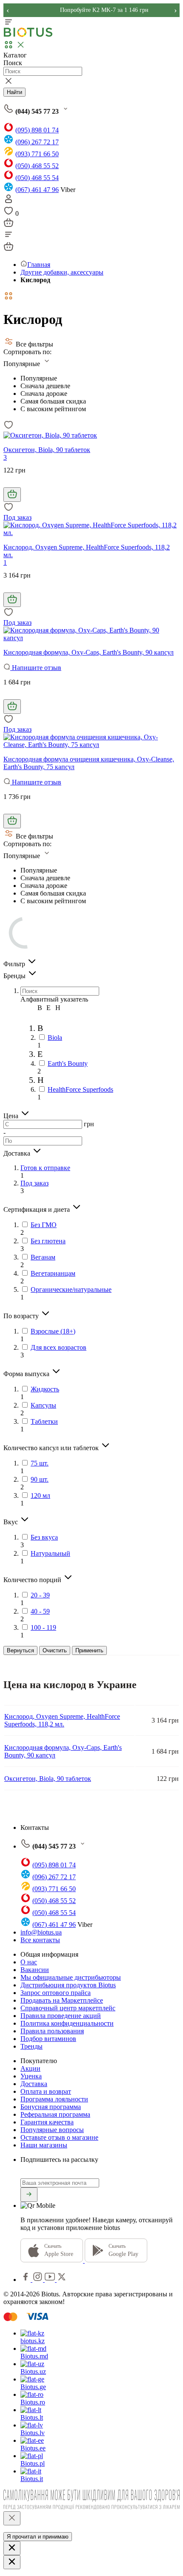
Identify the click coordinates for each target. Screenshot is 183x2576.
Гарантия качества (47, 2122)
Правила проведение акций (61, 2016)
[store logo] (28, 35)
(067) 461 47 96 (37, 190)
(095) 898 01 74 (37, 130)
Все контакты (40, 1940)
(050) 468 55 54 (37, 178)
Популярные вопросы (52, 2130)
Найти (14, 92)
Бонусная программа (51, 2107)
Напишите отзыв (36, 668)
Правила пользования (52, 2031)
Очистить (55, 1650)
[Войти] (9, 202)
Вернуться (20, 1650)
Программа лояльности (54, 2099)
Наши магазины (44, 2145)
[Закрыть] (12, 2518)
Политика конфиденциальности (67, 2023)
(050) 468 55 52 (37, 166)
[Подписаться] (29, 2195)
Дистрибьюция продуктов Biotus (68, 1985)
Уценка (31, 2076)
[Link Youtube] (51, 2280)
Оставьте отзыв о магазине (59, 2137)
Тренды (31, 2046)
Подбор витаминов (48, 2039)
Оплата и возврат (46, 2091)
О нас (29, 1962)
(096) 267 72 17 (37, 142)
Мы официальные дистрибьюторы (71, 1977)
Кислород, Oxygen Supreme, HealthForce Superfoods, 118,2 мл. (62, 1720)
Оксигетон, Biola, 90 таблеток (47, 450)
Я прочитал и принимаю (38, 2537)
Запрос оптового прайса (56, 1993)
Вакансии (35, 1970)
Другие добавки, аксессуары (62, 272)
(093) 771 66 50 (37, 154)
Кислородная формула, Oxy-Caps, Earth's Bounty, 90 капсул (89, 652)
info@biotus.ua (41, 1932)
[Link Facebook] (26, 2280)
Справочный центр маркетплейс (68, 2008)
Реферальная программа (55, 2114)
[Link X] (62, 2280)
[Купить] (12, 495)
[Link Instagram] (39, 2280)
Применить (89, 1650)
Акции (30, 2068)
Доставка (34, 2084)
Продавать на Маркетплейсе (62, 2000)
